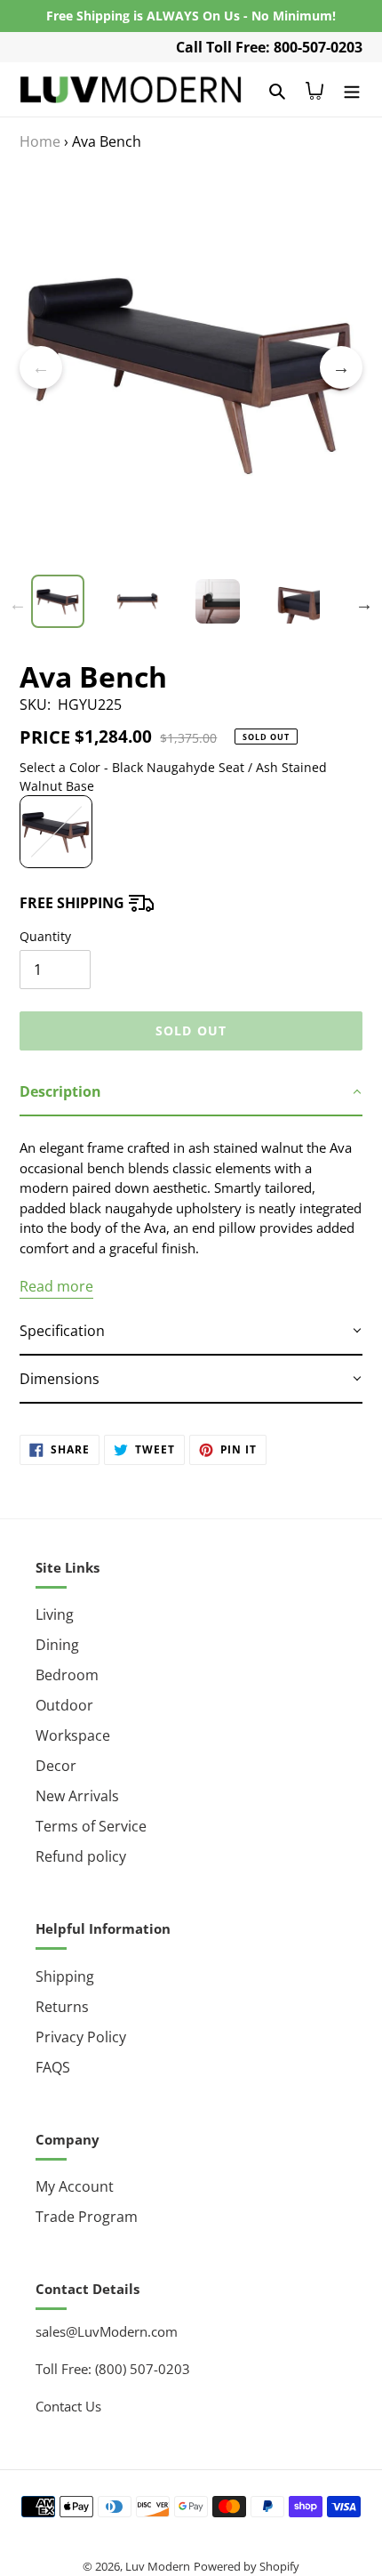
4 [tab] (218, 566)
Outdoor (64, 1705)
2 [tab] (164, 566)
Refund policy (81, 1856)
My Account (75, 2186)
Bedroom (67, 1675)
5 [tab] (244, 566)
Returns (62, 2007)
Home (40, 141)
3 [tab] (191, 566)
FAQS (53, 2067)
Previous (41, 367)
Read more (56, 1286)
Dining (57, 1645)
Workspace (73, 1735)
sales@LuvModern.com (107, 2331)
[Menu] (352, 89)
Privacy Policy (81, 2037)
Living (55, 1614)
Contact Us (68, 2406)
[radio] (56, 832)
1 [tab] (138, 566)
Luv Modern (158, 2566)
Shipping (65, 1976)
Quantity (45, 936)
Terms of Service (91, 1826)
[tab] (191, 1092)
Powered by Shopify (247, 2566)
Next (341, 367)
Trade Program (87, 2217)
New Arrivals (77, 1796)
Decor (56, 1766)
